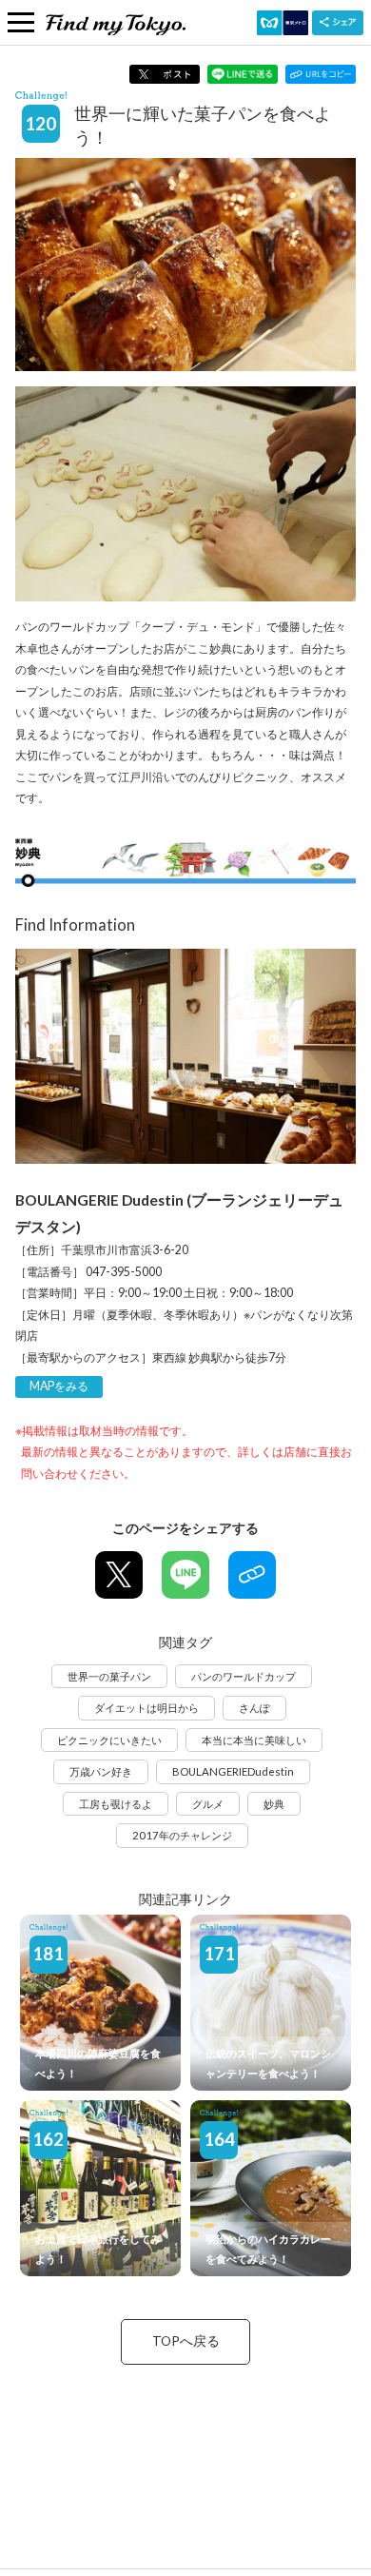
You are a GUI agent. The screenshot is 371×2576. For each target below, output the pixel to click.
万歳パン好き (101, 1771)
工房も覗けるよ (116, 1804)
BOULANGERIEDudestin (233, 1771)
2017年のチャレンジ (182, 1835)
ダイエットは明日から (146, 1708)
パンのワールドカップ (244, 1676)
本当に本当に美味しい (254, 1740)
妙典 (274, 1804)
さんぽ (254, 1708)
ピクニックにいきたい (109, 1740)
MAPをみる (59, 1386)
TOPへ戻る (186, 2341)
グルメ (208, 1804)
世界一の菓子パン (109, 1676)
